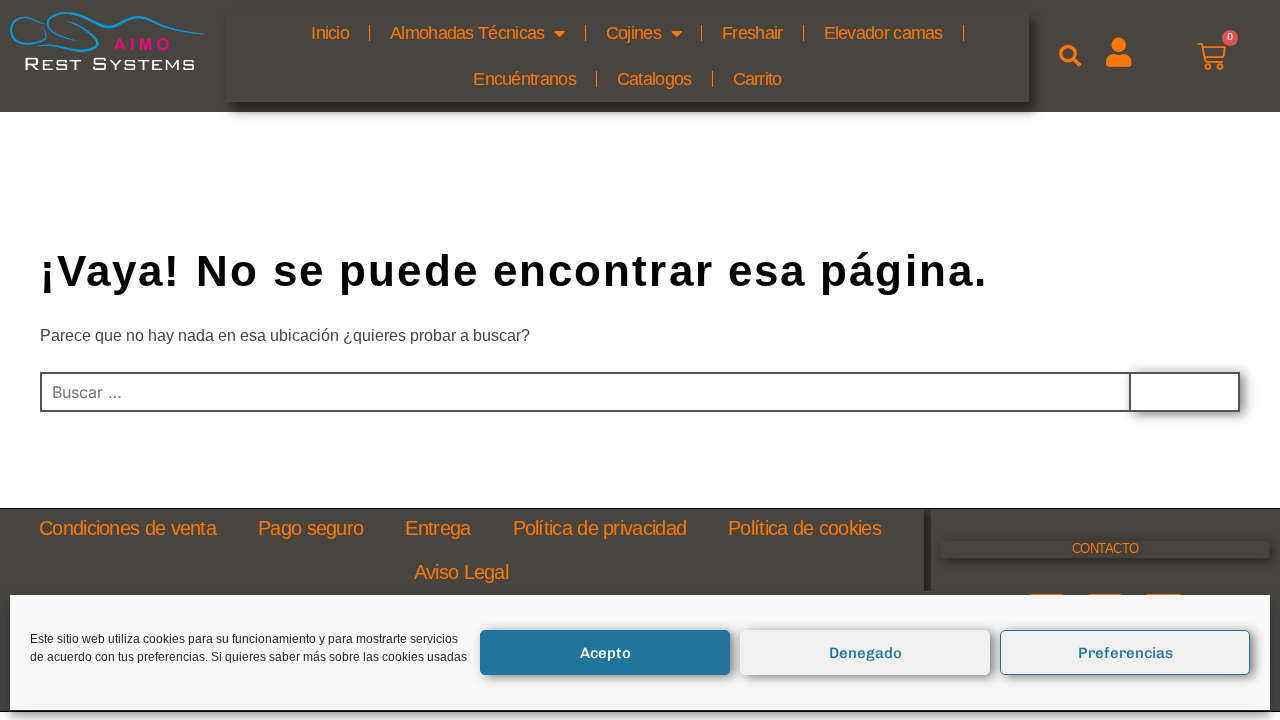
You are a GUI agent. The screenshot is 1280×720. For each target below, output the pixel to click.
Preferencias (1125, 653)
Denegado (865, 653)
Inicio (330, 33)
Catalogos (654, 79)
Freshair (752, 33)
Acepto (605, 653)
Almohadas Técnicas (467, 33)
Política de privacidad (600, 528)
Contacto (1105, 548)
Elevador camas (883, 33)
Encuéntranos (524, 79)
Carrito (757, 79)
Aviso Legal (461, 572)
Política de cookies (804, 528)
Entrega (437, 528)
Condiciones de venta (127, 528)
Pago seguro (310, 528)
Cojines (633, 33)
